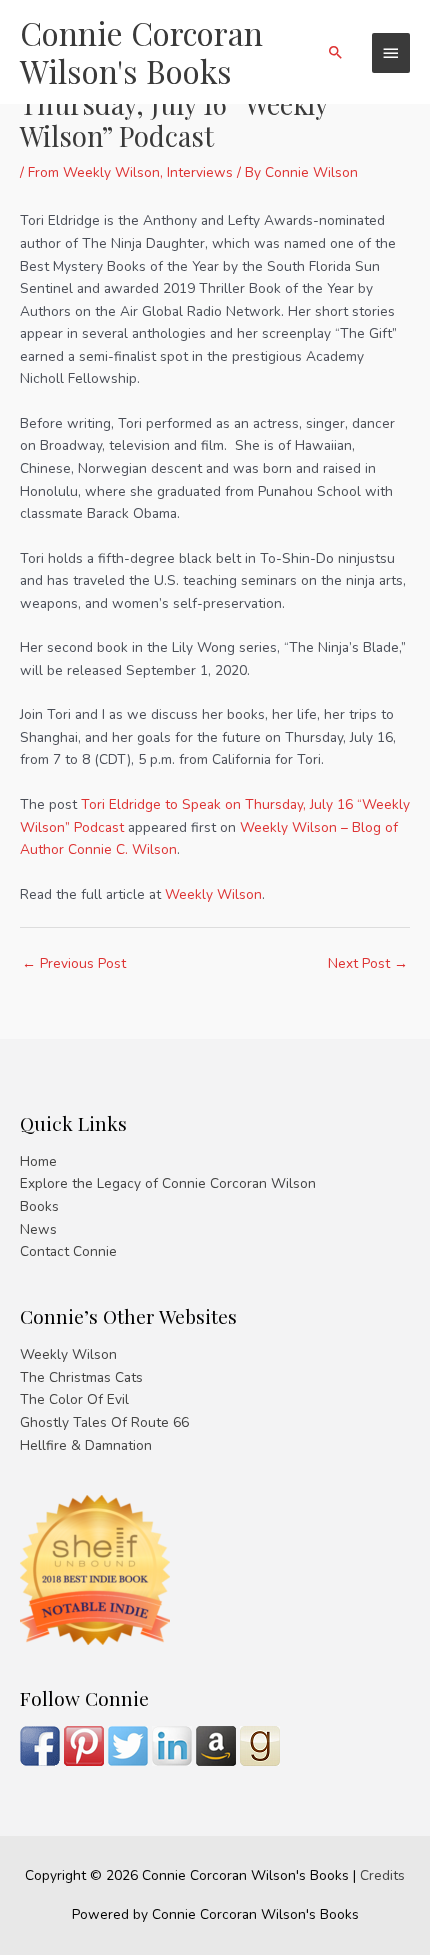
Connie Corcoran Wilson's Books (141, 51)
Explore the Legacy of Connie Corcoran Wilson (168, 1183)
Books (39, 1206)
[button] (336, 52)
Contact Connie (68, 1251)
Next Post (368, 963)
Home (38, 1161)
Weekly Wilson (213, 894)
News (38, 1229)
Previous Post (74, 963)
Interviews (200, 172)
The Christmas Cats (81, 1377)
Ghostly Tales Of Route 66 (104, 1422)
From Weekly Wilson (94, 172)
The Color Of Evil (74, 1399)
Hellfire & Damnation (86, 1445)
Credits (382, 1875)
